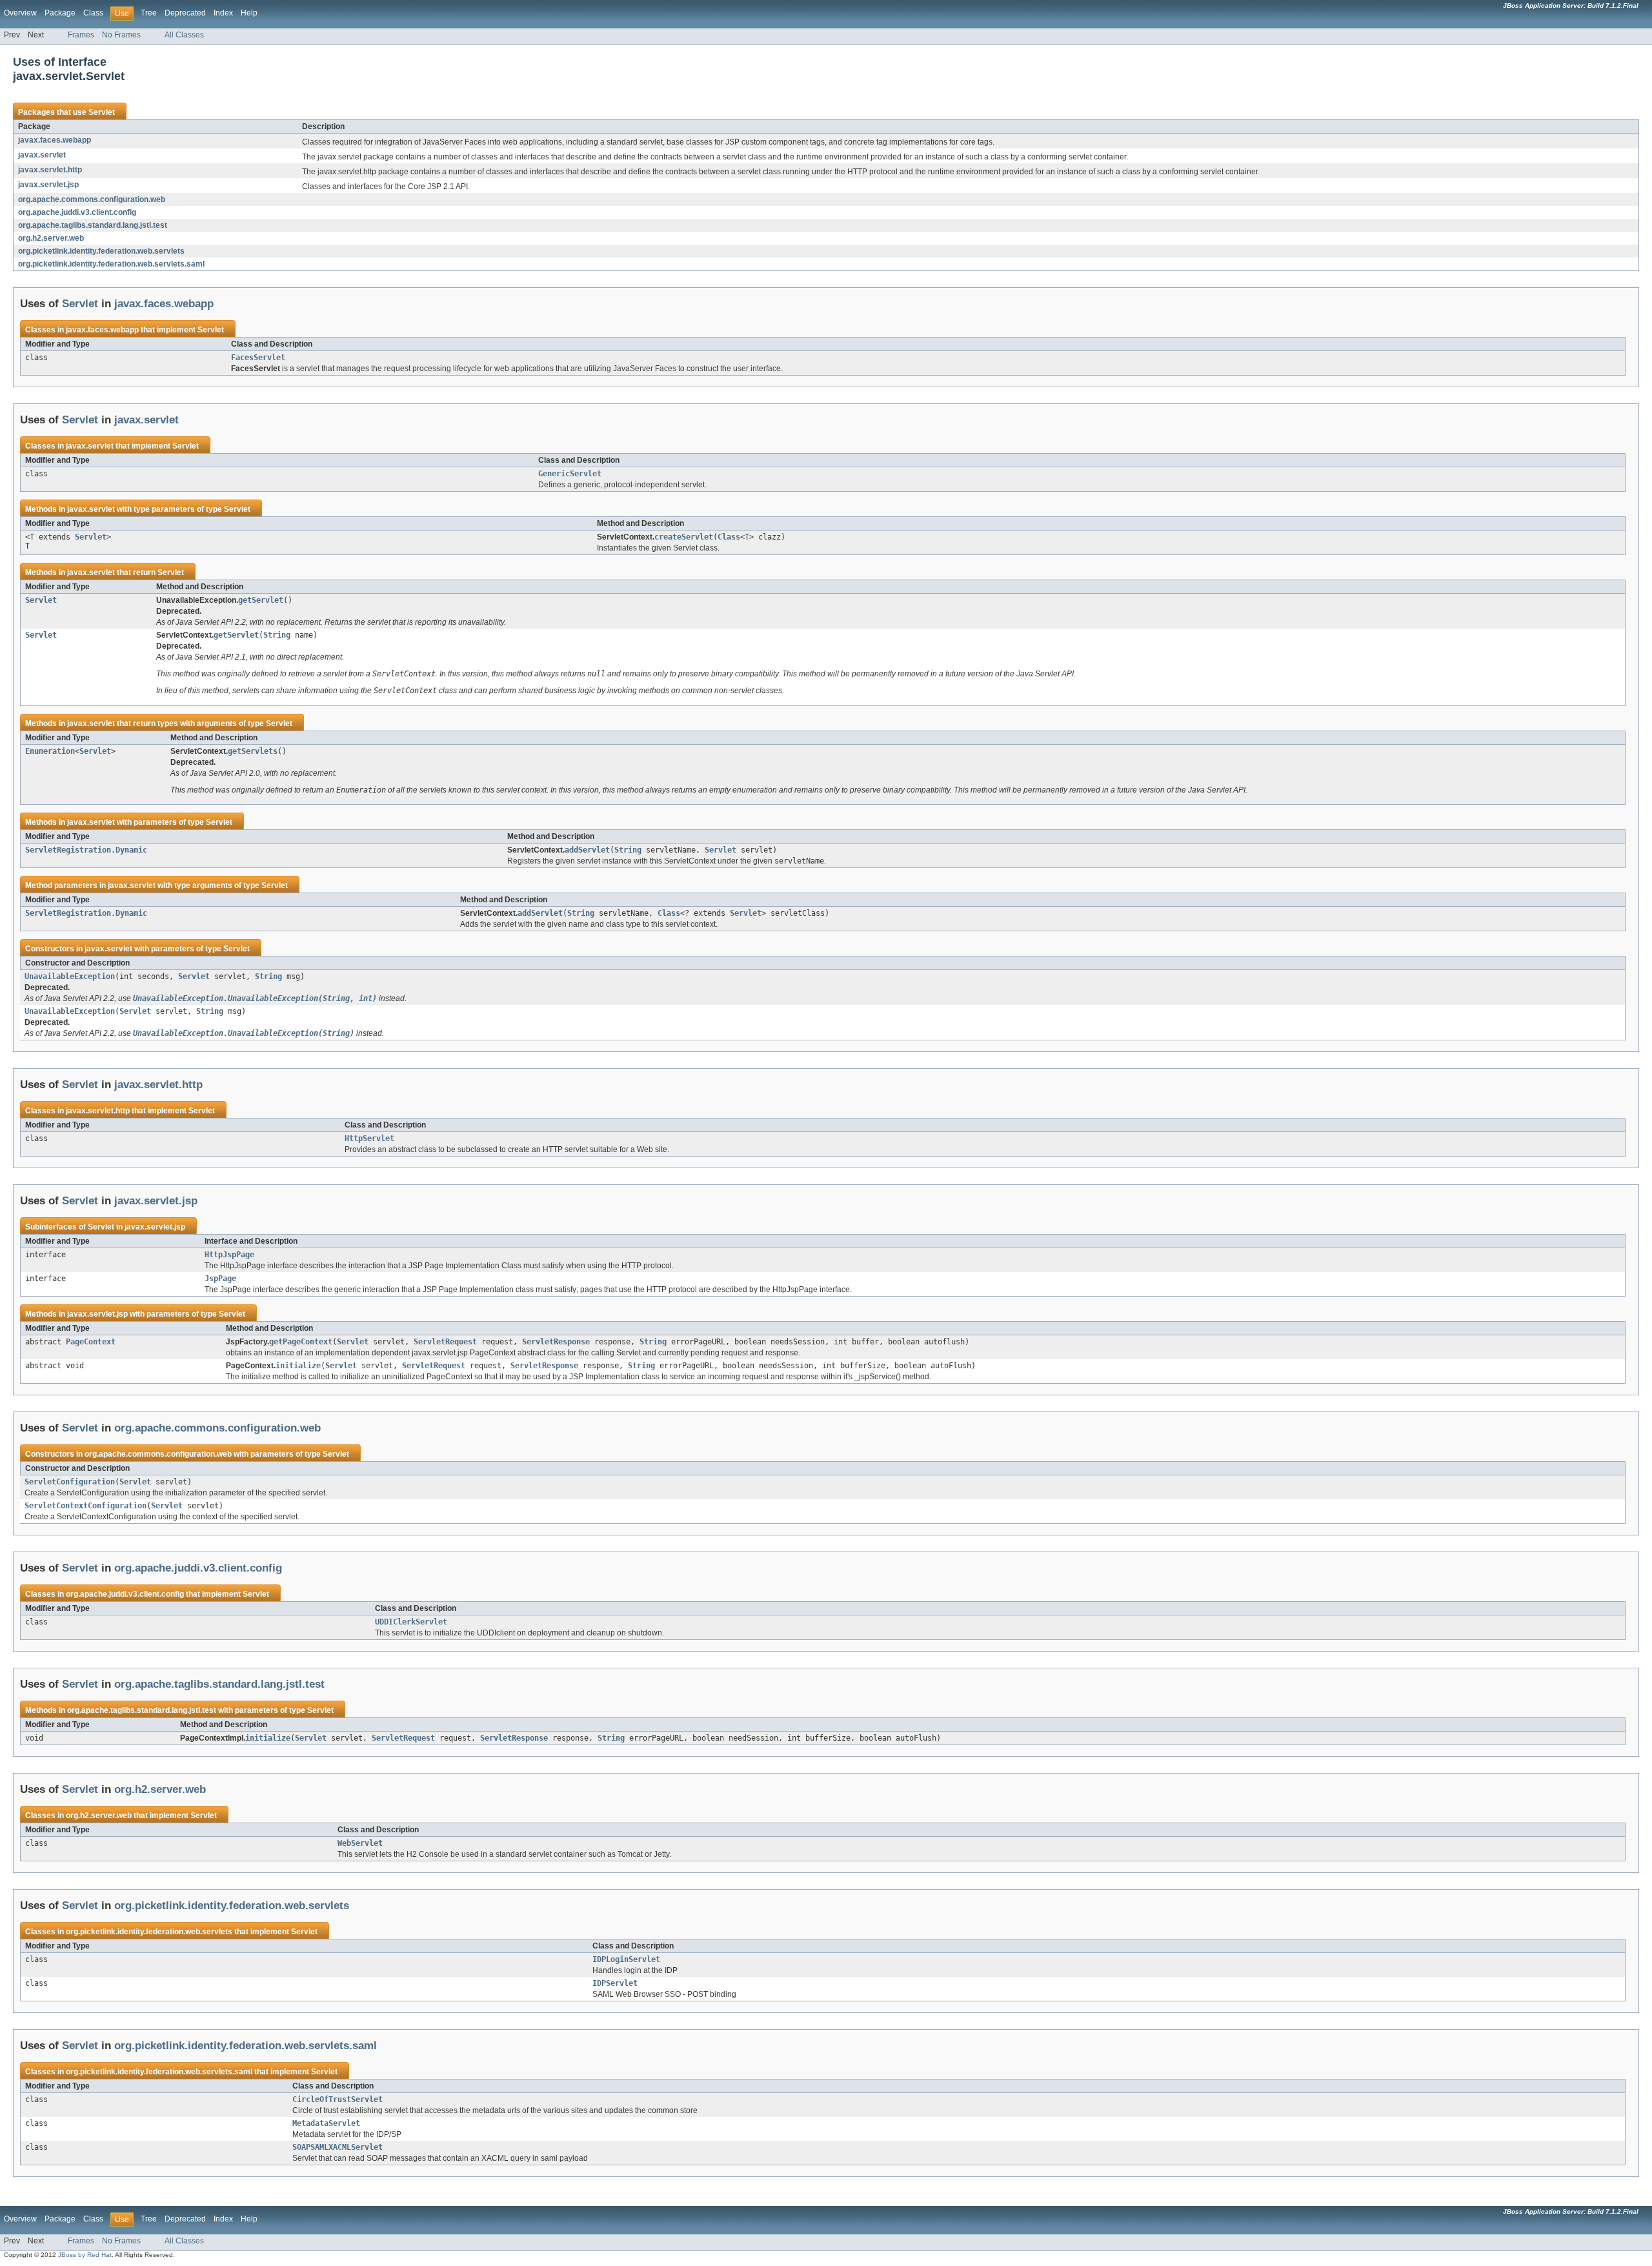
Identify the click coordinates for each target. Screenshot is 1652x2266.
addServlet (587, 850)
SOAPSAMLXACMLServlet (337, 2147)
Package (60, 13)
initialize (298, 1366)
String (277, 635)
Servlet (102, 112)
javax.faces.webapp (55, 140)
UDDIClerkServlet (411, 1622)
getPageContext (301, 1342)
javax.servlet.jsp (48, 185)
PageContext (91, 1342)
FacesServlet (258, 358)
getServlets (253, 751)
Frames (81, 35)
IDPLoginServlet (626, 1959)
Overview (20, 13)
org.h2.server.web (51, 238)
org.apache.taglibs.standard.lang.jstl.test (93, 225)
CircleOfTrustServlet (337, 2099)
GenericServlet (570, 474)
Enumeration (50, 751)
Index (223, 13)
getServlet (261, 600)
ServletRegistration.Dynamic (86, 850)
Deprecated (185, 13)
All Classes (184, 35)
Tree (149, 13)
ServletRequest (445, 1342)
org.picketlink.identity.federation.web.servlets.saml (111, 264)
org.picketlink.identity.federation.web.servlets (101, 251)
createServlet (684, 537)
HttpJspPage (229, 1255)
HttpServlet (369, 1138)
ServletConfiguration (70, 1482)
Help (249, 13)
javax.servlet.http (50, 170)
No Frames (121, 35)
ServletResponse (556, 1342)
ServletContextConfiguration (86, 1506)
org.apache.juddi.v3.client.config (77, 212)
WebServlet (360, 1843)
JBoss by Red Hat (85, 2255)
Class (93, 13)
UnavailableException (70, 976)
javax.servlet (42, 155)
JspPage (220, 1279)
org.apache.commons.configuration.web (92, 199)
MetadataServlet (326, 2123)
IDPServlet (615, 1983)
